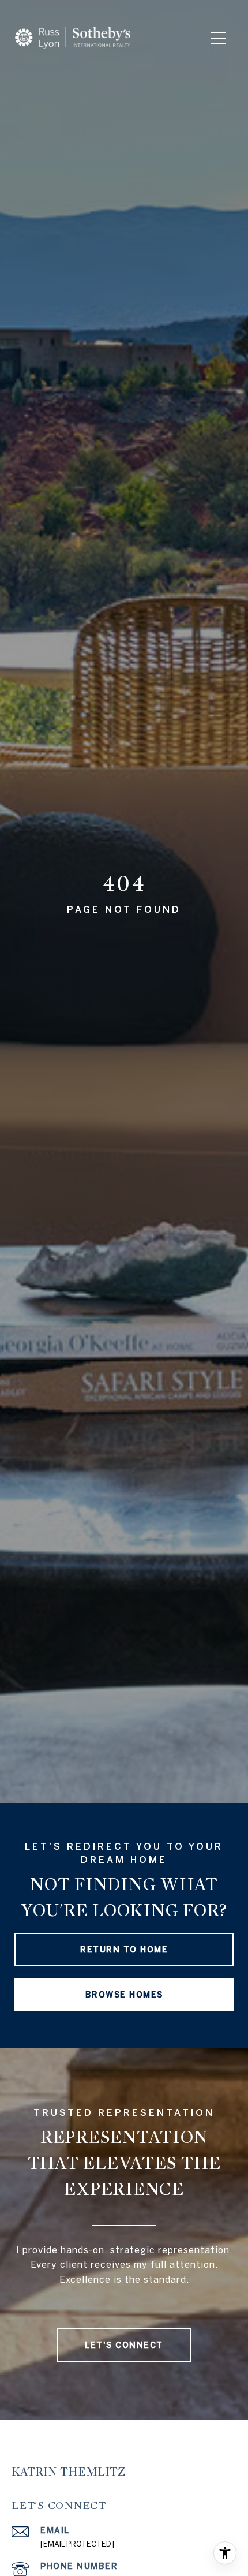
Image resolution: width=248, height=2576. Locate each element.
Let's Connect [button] (124, 2345)
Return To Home (124, 1950)
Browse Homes (124, 1995)
